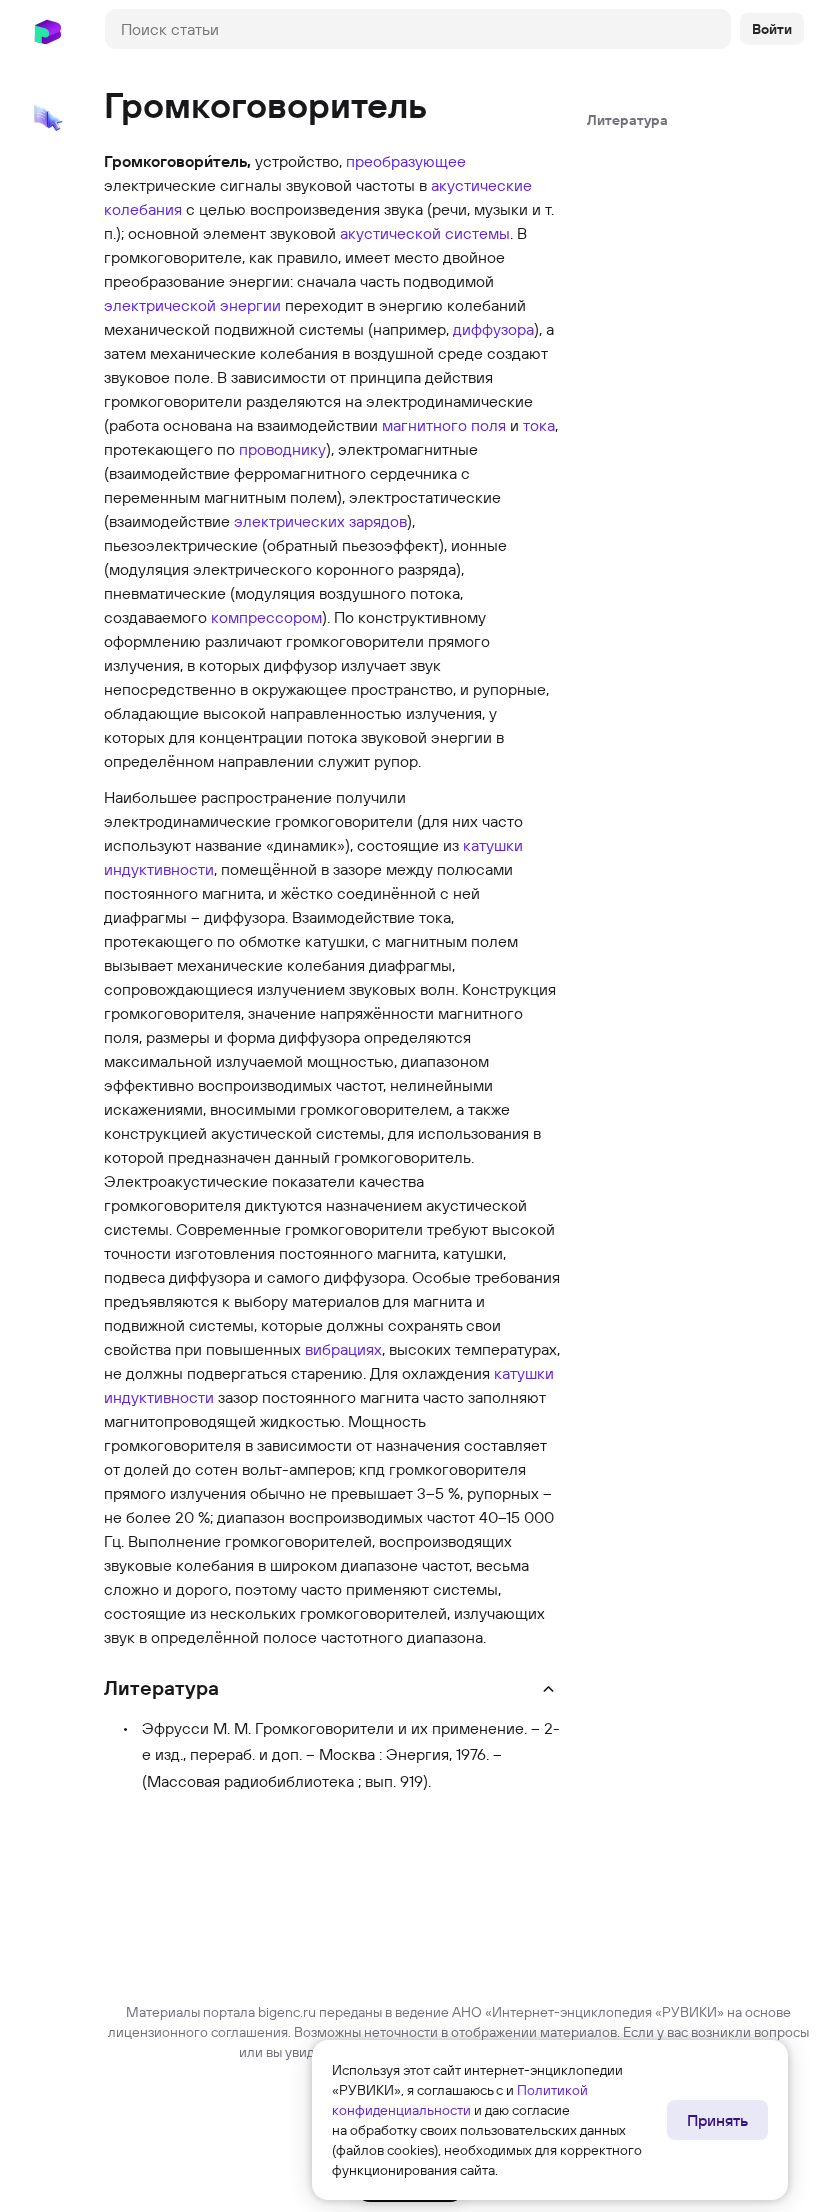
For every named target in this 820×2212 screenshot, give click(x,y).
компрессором (266, 617)
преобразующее (406, 161)
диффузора (493, 329)
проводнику (282, 449)
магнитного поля (444, 425)
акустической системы (425, 233)
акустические (481, 185)
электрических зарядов (320, 521)
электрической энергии (192, 305)
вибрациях (343, 1349)
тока (539, 425)
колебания (143, 209)
